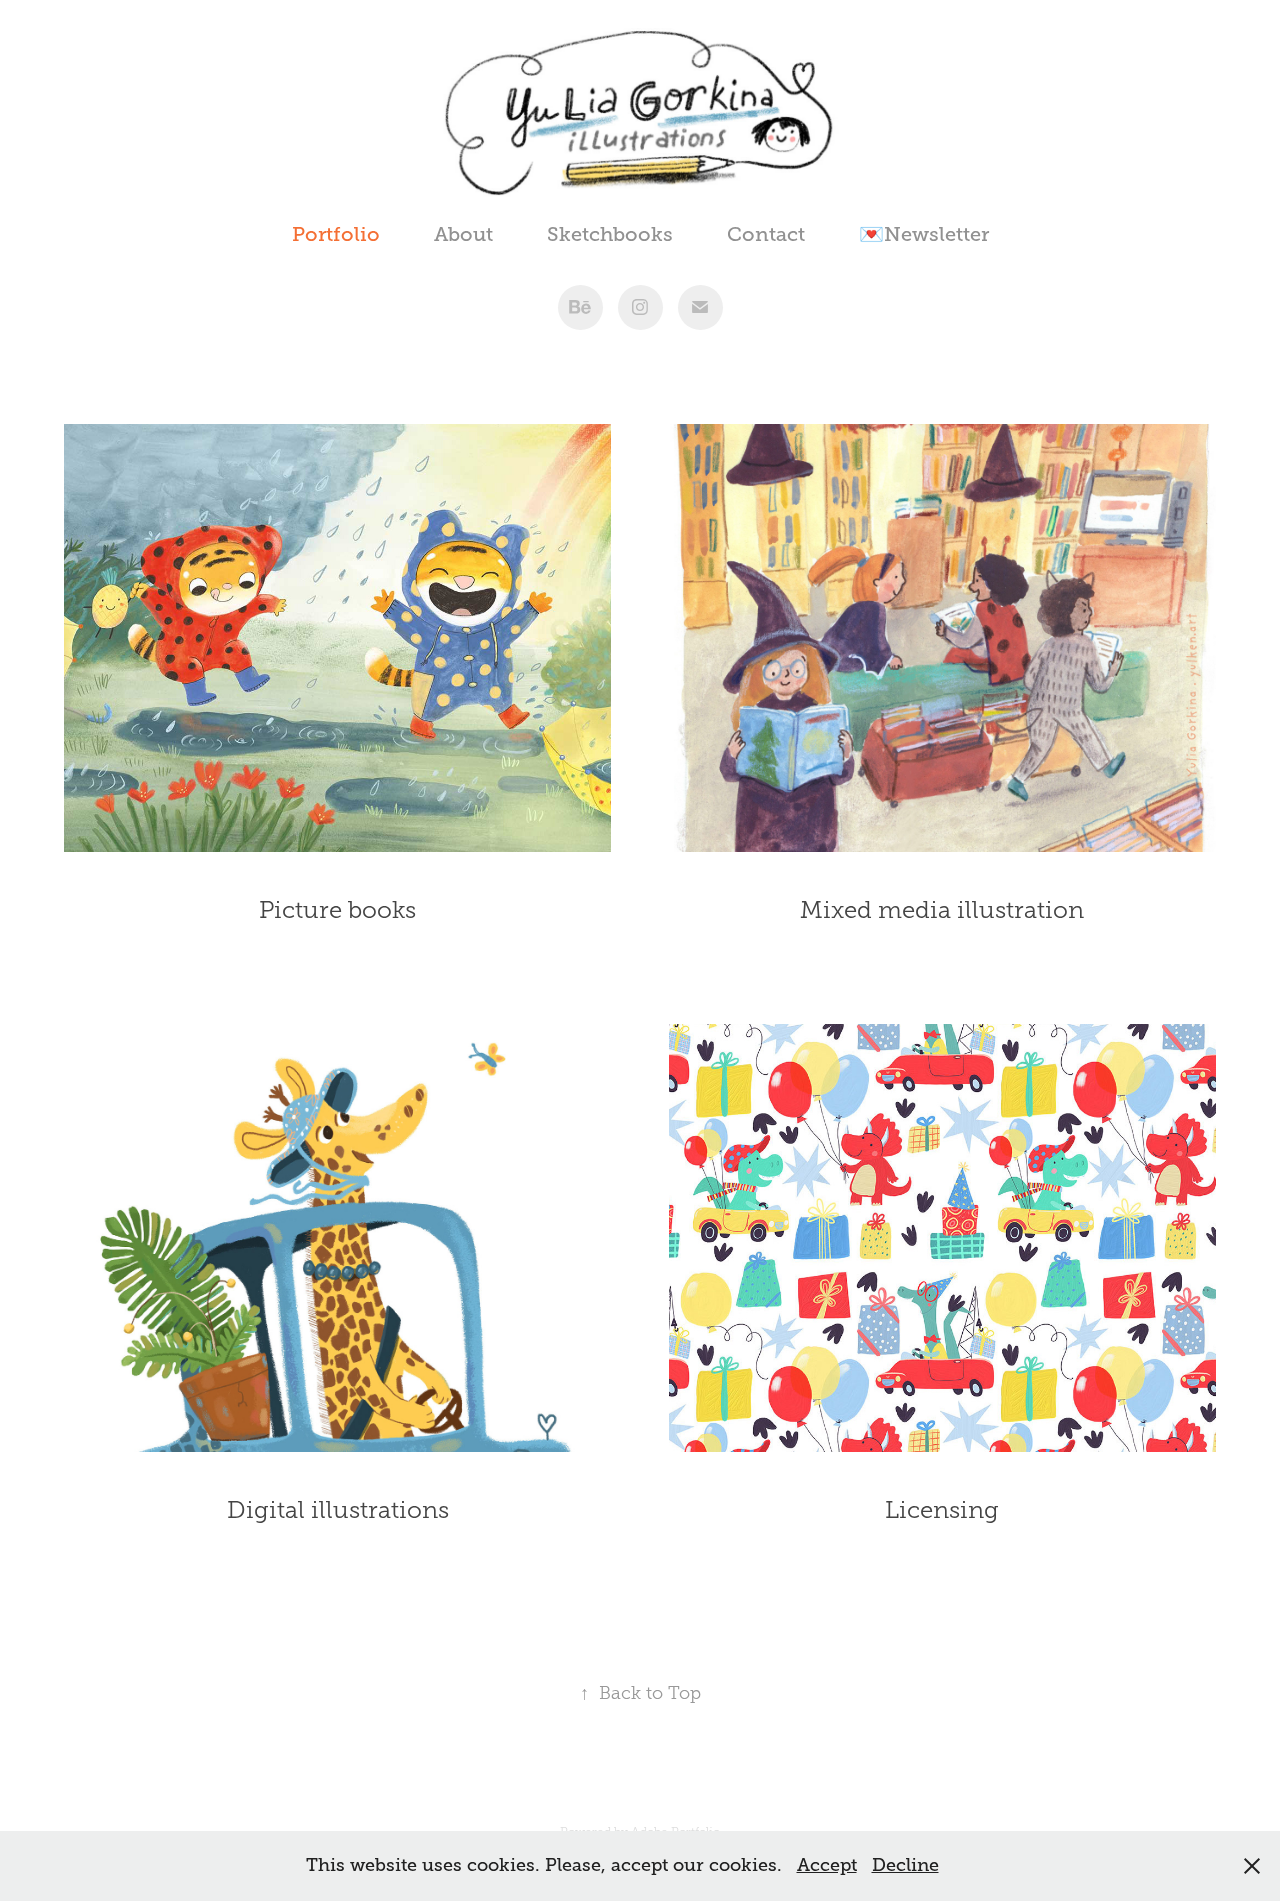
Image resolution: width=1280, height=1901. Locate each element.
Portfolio (336, 234)
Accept (827, 1865)
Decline (905, 1865)
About (463, 234)
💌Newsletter (924, 234)
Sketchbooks (610, 234)
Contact (766, 234)
